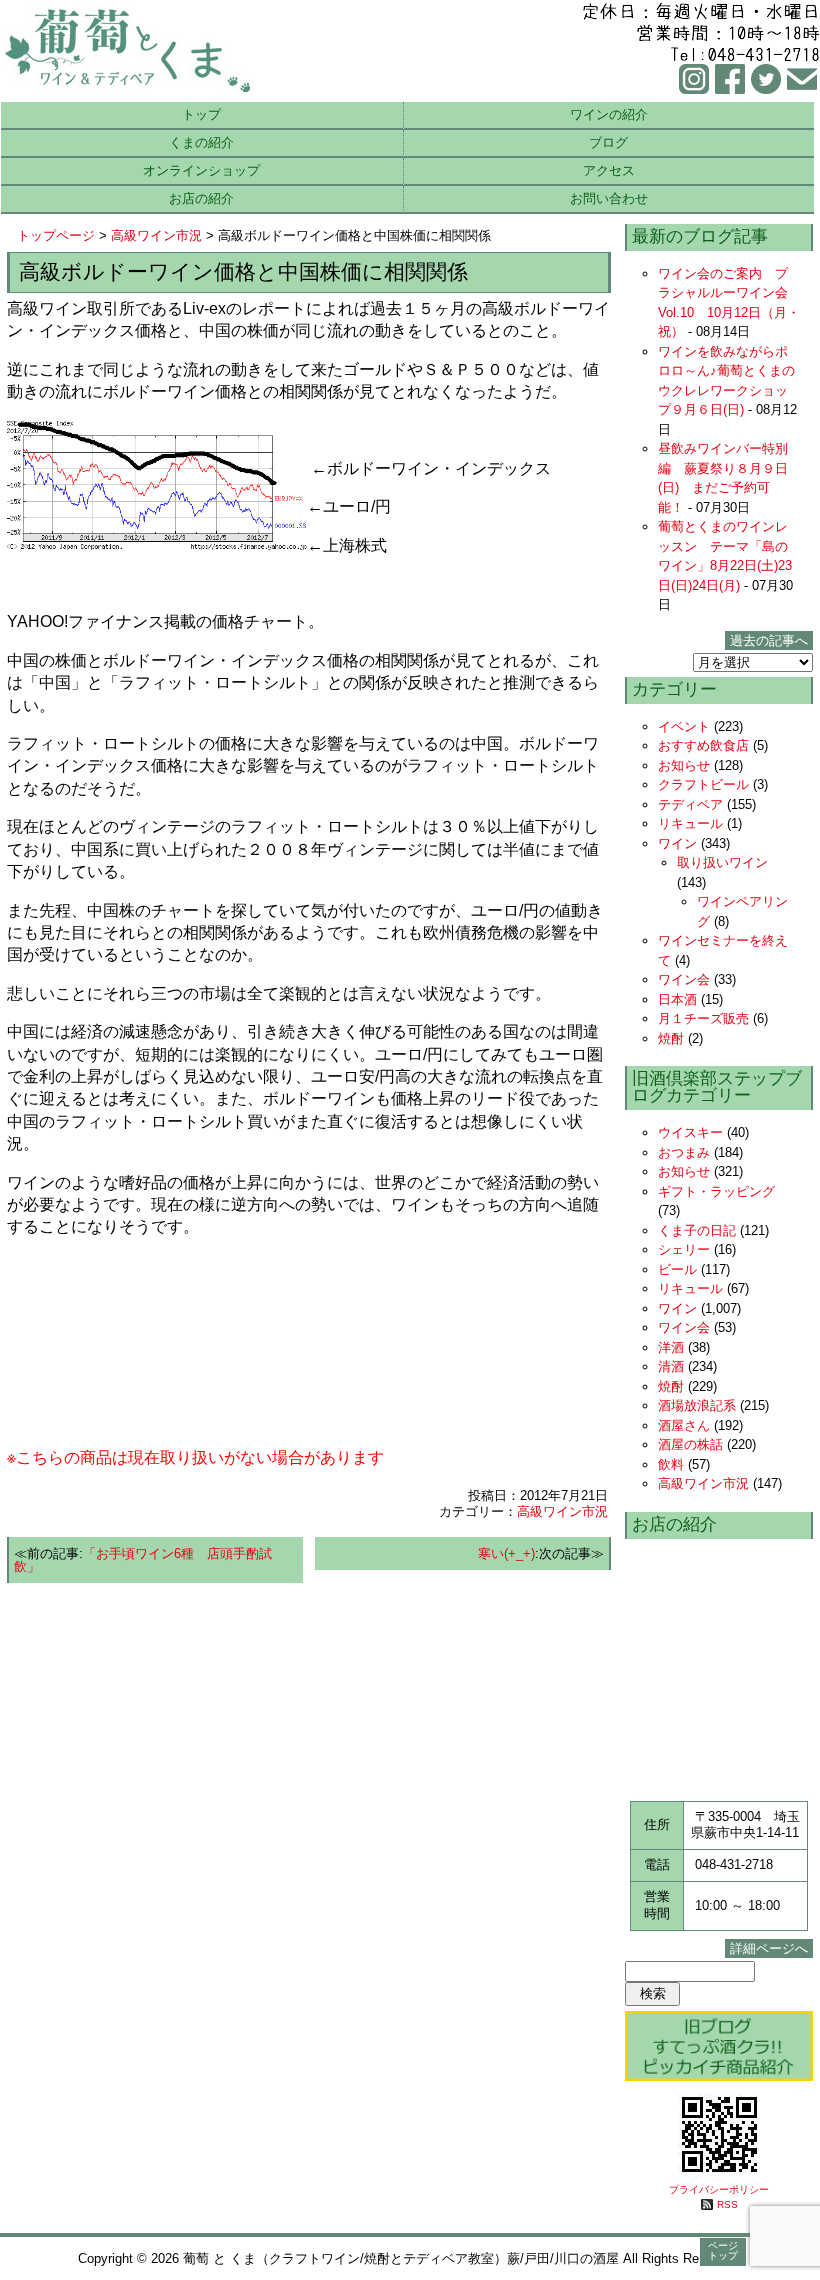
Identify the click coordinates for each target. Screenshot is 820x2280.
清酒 (671, 1366)
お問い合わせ (609, 198)
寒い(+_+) (506, 1553)
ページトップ (723, 2250)
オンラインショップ (201, 170)
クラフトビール (703, 784)
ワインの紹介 (609, 114)
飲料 (671, 1464)
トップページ (56, 235)
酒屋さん (684, 1425)
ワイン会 (684, 979)
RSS (727, 2204)
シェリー (684, 1249)
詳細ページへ (769, 1948)
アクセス (609, 170)
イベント (684, 726)
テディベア (690, 804)
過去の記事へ (769, 640)
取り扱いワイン (722, 862)
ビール (677, 1269)
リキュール (690, 823)
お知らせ (684, 765)
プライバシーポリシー (719, 2189)
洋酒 (671, 1347)
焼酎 (671, 1038)
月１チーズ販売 (703, 1018)
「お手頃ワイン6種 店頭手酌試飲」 (143, 1560)
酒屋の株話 (690, 1444)
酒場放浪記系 (697, 1405)
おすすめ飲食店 (703, 745)
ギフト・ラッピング (716, 1191)
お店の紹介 (201, 198)
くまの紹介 (201, 142)
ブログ (608, 142)
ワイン (677, 843)
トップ (201, 114)
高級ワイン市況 (156, 235)
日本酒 (677, 999)
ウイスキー (690, 1132)
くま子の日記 (697, 1230)
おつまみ (684, 1152)
